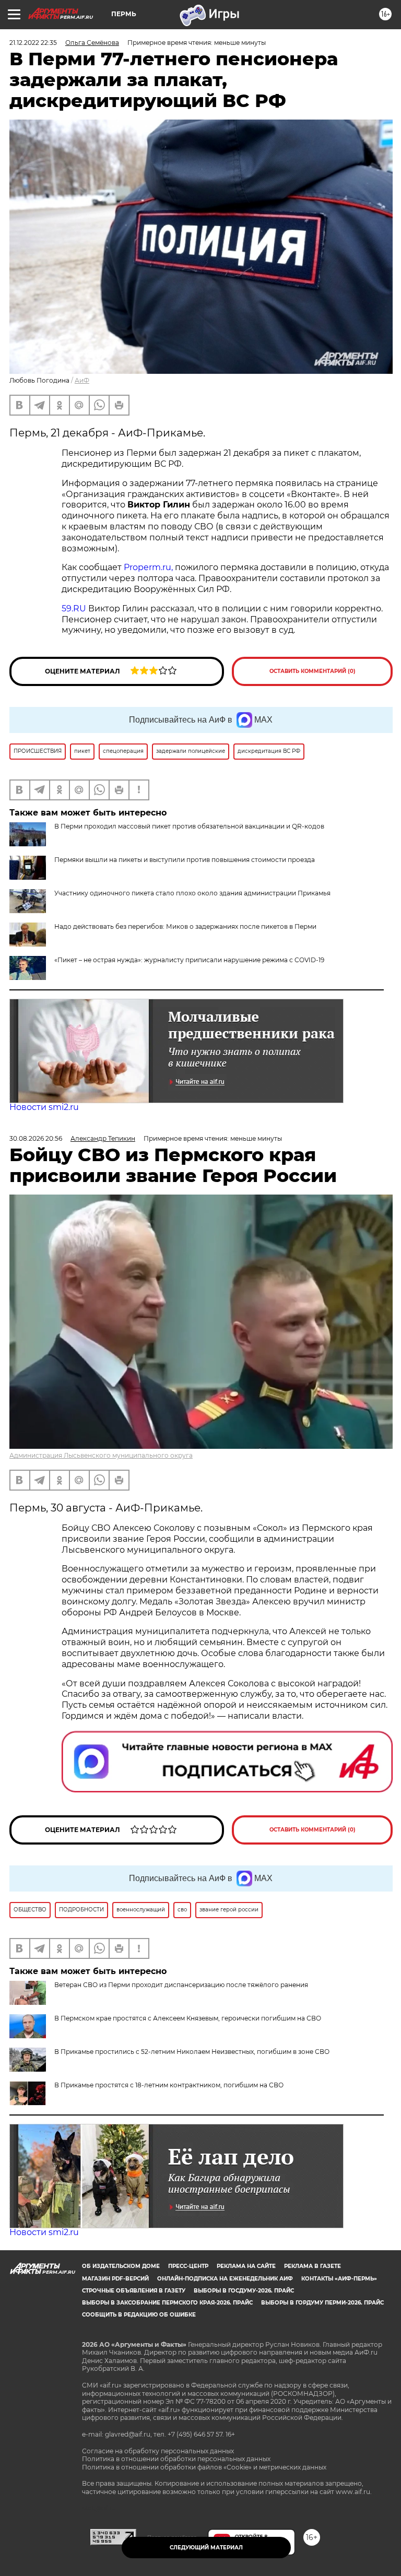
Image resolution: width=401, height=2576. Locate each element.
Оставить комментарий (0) (312, 671)
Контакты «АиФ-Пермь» (339, 2279)
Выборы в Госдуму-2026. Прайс (244, 2291)
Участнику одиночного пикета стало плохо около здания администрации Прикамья (192, 893)
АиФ (82, 380)
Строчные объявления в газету (134, 2291)
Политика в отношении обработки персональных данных (176, 2459)
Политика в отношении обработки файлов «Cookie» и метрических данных (204, 2467)
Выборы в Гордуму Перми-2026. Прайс (322, 2303)
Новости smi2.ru (44, 1107)
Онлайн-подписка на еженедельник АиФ (225, 2279)
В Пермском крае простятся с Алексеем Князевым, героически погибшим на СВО (188, 2018)
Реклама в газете (312, 2266)
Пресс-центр (188, 2266)
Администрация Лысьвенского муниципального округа (101, 1455)
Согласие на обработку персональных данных (158, 2451)
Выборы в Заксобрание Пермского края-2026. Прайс (167, 2303)
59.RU (74, 608)
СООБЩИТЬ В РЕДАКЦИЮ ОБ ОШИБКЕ (139, 2315)
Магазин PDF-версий (115, 2279)
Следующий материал (206, 2548)
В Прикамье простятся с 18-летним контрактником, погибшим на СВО (169, 2085)
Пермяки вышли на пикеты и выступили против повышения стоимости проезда (185, 860)
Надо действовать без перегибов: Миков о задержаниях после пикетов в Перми (185, 926)
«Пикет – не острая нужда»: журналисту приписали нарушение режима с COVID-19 (189, 960)
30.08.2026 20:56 (36, 1138)
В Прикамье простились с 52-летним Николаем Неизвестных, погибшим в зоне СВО (192, 2052)
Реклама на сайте (246, 2266)
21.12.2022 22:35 (33, 43)
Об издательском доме (121, 2266)
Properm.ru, (148, 567)
